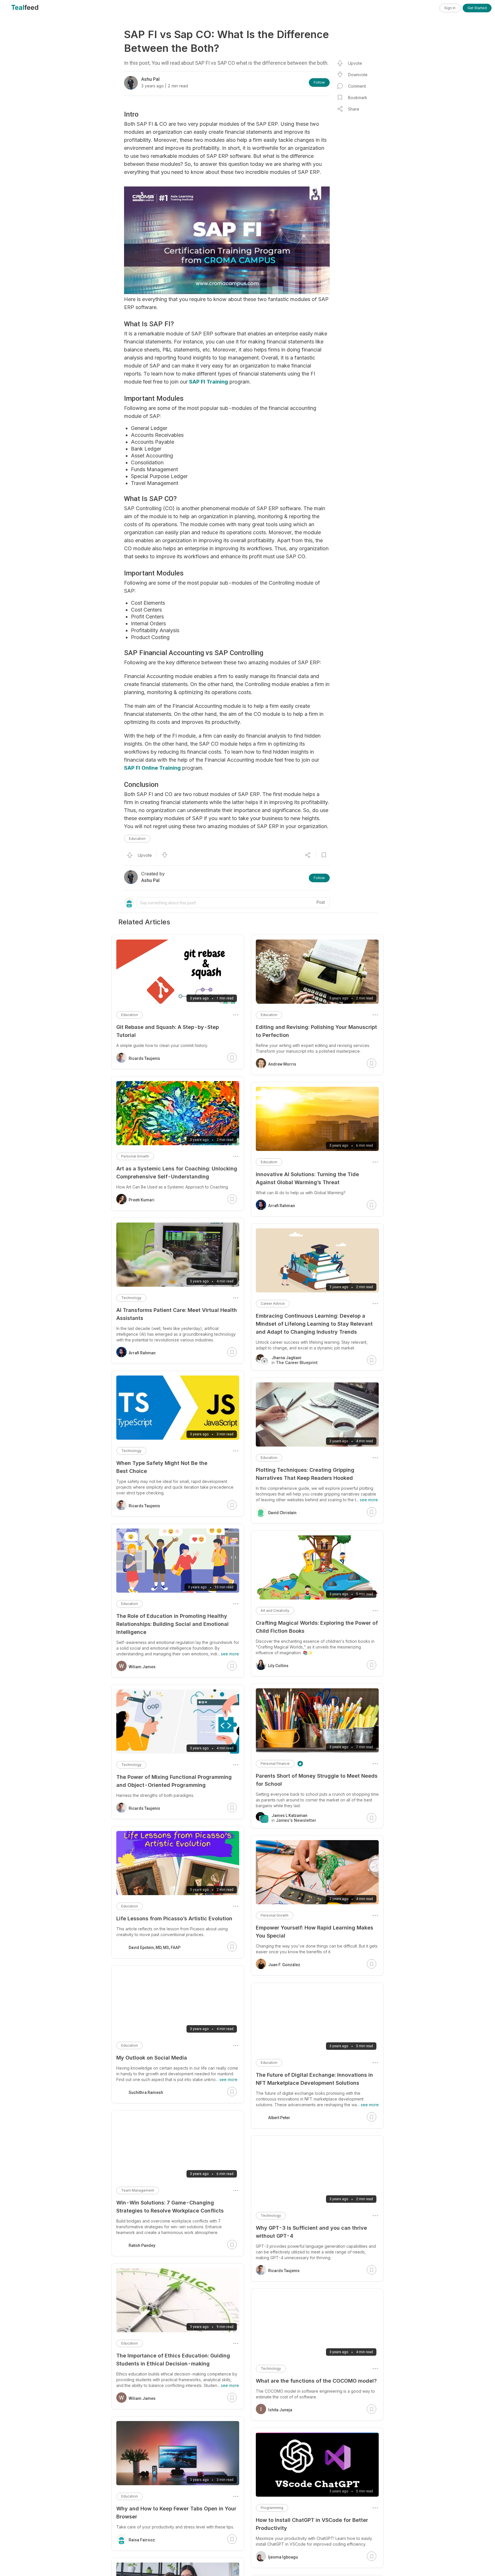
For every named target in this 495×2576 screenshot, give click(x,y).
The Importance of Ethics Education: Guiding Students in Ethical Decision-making (173, 2360)
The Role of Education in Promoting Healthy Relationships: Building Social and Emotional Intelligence (172, 1624)
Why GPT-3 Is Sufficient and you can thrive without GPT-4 (311, 2232)
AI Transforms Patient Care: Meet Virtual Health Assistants (177, 1314)
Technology (271, 2216)
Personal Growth (275, 1915)
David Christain (282, 1513)
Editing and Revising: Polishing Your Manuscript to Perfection (316, 1031)
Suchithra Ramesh (146, 2092)
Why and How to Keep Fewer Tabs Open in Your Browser (176, 2513)
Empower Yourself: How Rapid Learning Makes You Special (315, 1932)
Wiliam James (142, 1667)
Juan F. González (284, 1965)
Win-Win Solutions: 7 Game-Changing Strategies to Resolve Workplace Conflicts (170, 2207)
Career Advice (273, 1303)
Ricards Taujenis (284, 2271)
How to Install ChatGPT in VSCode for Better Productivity (312, 2524)
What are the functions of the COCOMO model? (316, 2381)
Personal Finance (275, 1763)
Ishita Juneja (280, 2410)
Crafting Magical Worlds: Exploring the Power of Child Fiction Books (317, 1627)
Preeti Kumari (142, 1200)
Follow (319, 82)
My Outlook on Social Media (152, 2058)
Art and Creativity (275, 1611)
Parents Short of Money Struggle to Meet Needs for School (317, 1780)
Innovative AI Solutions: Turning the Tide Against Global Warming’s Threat (307, 1178)
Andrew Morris (282, 1064)
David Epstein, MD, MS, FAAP (155, 1948)
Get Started (477, 8)
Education (137, 839)
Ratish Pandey (142, 2245)
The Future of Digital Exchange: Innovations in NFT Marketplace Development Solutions (314, 2079)
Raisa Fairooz (142, 2540)
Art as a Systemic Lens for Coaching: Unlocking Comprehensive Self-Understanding (177, 1173)
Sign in (450, 8)
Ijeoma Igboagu (283, 2557)
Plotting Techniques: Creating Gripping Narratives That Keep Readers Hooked (305, 1474)
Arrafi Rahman (282, 1206)
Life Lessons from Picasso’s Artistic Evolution (174, 1918)
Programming (272, 2508)
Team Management (138, 2190)
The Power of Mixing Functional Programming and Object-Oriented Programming (174, 1781)
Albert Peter (279, 2118)
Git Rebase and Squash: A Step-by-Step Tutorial (168, 1031)
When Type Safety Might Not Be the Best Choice (162, 1467)
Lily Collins (278, 1666)
